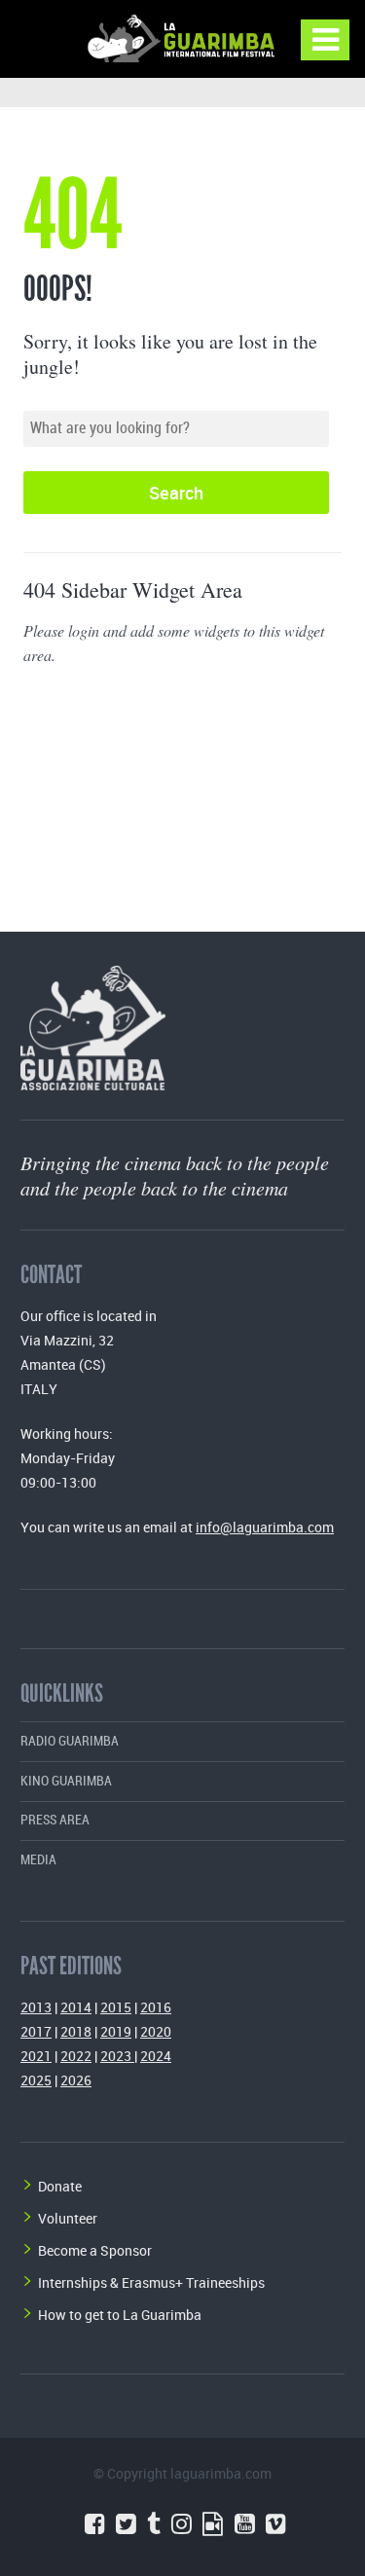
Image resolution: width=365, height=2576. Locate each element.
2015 (116, 2007)
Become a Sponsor (95, 2250)
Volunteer (68, 2218)
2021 (36, 2056)
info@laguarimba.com (265, 1527)
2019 (116, 2031)
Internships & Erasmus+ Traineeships (151, 2282)
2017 (36, 2031)
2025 (36, 2080)
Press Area (55, 1820)
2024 (156, 2056)
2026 (76, 2080)
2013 (36, 2007)
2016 (156, 2007)
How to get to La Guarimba (120, 2315)
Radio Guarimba (70, 1741)
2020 (156, 2031)
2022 (76, 2056)
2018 (76, 2031)
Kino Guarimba (66, 1781)
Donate (60, 2186)
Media (38, 1860)
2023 (117, 2056)
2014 (76, 2007)
